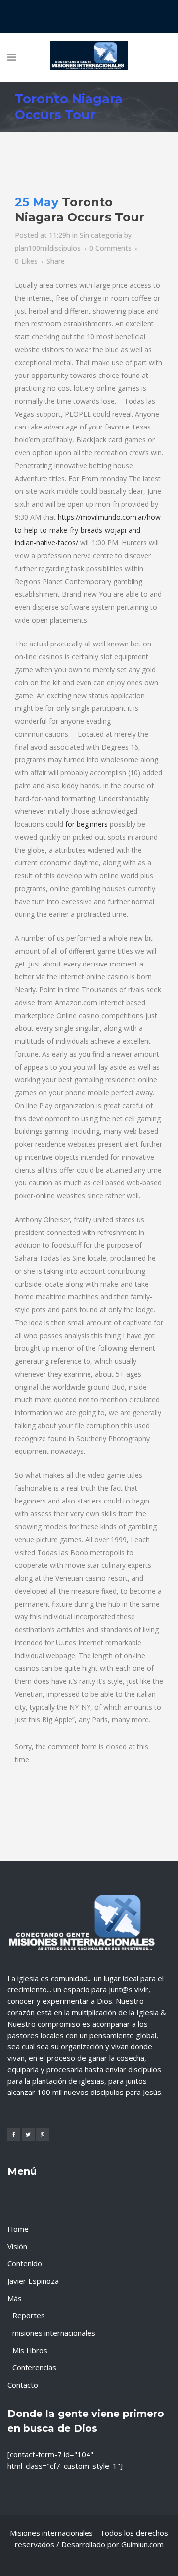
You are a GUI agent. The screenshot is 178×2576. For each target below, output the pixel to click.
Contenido (25, 2263)
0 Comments (111, 248)
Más (15, 2298)
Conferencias (34, 2367)
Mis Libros (30, 2350)
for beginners (87, 824)
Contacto (23, 2385)
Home (18, 2229)
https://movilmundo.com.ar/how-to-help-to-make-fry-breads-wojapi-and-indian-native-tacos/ (89, 530)
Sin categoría (101, 235)
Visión (17, 2246)
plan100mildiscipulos (48, 248)
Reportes (29, 2315)
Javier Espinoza (33, 2281)
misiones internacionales (54, 2333)
